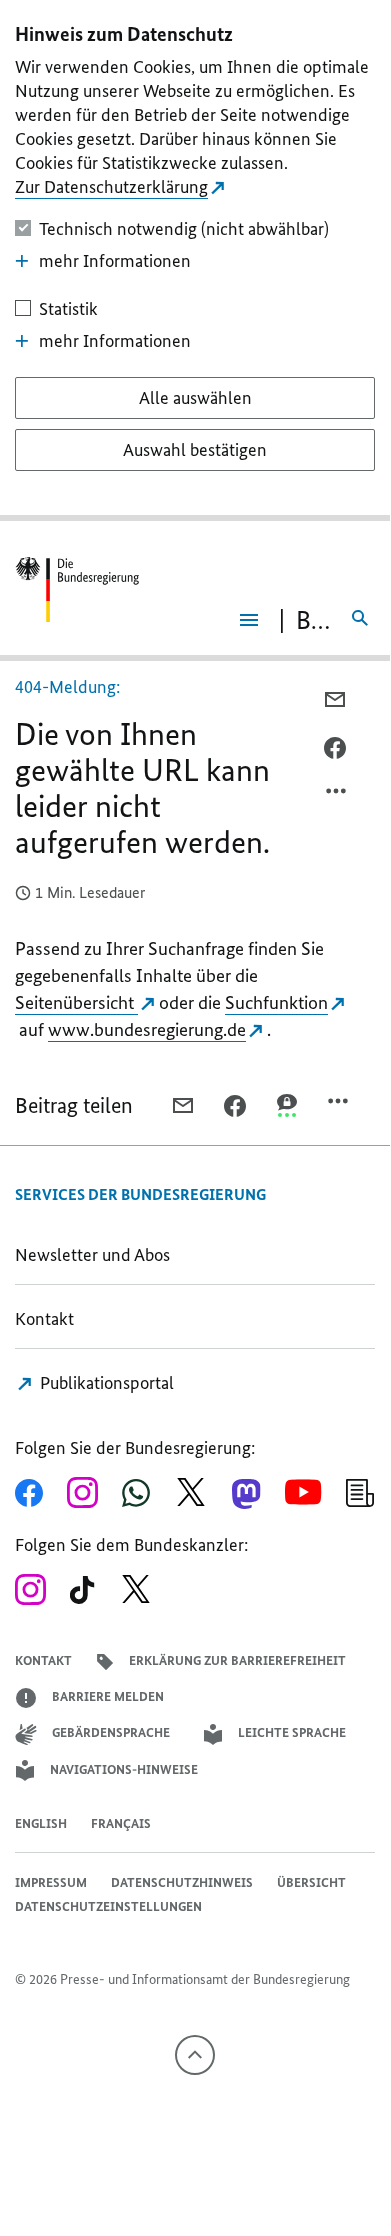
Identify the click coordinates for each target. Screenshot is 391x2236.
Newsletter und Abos (96, 1255)
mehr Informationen (115, 261)
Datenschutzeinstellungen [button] (108, 1906)
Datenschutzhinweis (182, 1882)
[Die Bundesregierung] (77, 589)
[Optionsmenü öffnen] (337, 796)
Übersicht (311, 1882)
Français (121, 1823)
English (41, 1823)
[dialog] (195, 260)
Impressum (51, 1882)
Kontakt (44, 1319)
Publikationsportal (105, 1383)
